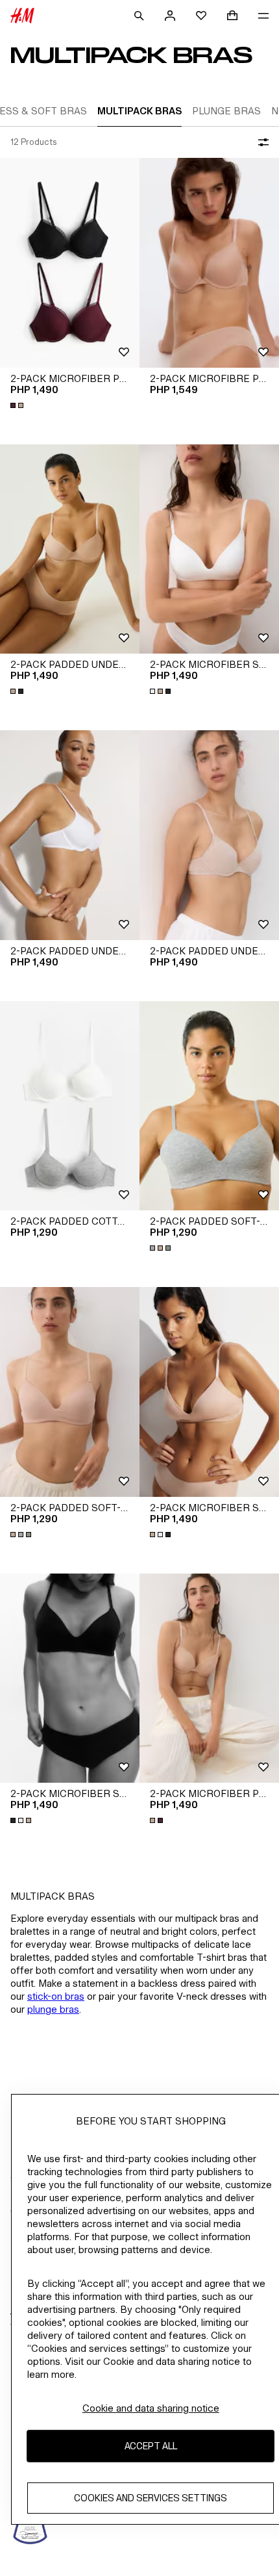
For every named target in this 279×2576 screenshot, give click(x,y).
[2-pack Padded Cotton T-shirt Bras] (70, 1106)
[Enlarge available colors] (18, 405)
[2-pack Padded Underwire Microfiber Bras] (70, 835)
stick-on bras (56, 1996)
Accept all (151, 2446)
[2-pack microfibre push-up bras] (209, 263)
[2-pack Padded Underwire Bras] (70, 549)
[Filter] (261, 142)
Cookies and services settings (151, 2498)
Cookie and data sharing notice (151, 2408)
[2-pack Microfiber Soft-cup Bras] (209, 549)
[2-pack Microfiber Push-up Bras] (70, 263)
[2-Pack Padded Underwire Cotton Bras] (209, 835)
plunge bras (53, 2009)
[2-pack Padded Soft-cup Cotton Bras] (209, 1106)
